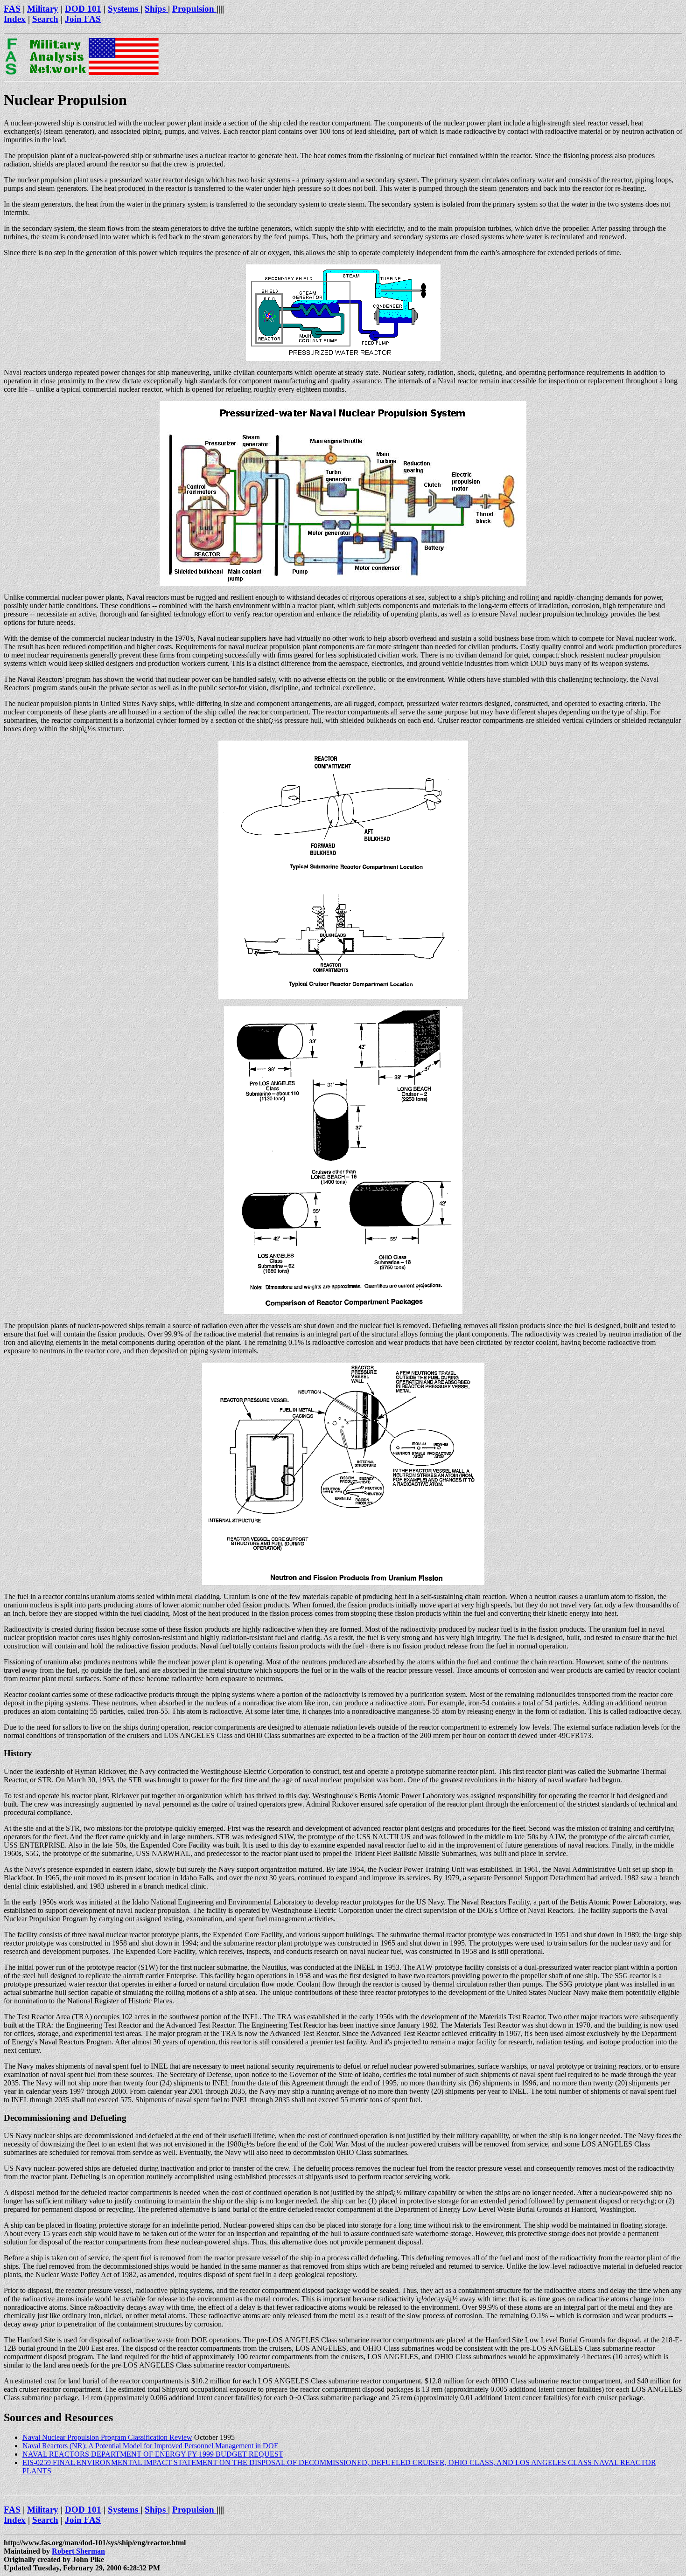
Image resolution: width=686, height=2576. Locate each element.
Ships (156, 9)
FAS (12, 9)
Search (45, 19)
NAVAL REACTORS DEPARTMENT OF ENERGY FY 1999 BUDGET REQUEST (153, 2454)
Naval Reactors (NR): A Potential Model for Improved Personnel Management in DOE (150, 2446)
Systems (124, 9)
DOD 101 (83, 9)
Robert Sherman (78, 2551)
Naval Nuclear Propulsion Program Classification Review (107, 2437)
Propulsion (194, 9)
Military (43, 9)
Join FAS (83, 19)
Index (15, 19)
